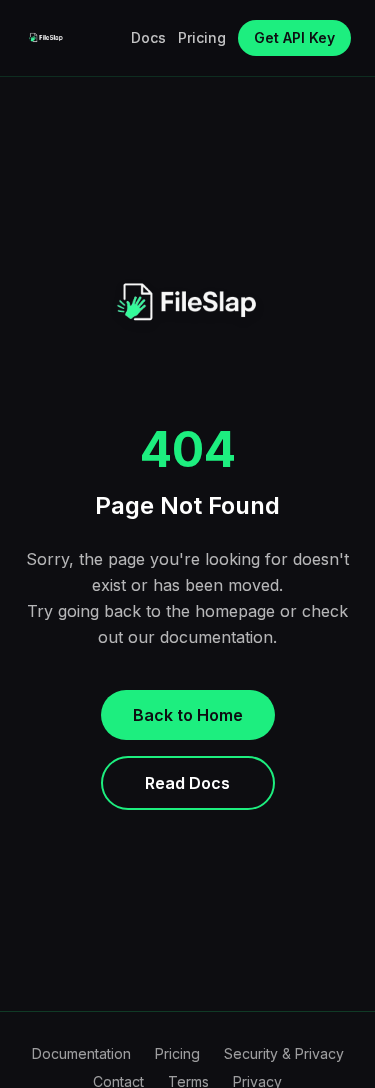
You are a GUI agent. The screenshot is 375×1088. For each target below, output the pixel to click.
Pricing (202, 37)
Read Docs (187, 783)
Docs (148, 37)
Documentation (81, 1053)
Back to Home (188, 715)
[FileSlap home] (46, 38)
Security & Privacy (284, 1053)
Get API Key (294, 37)
